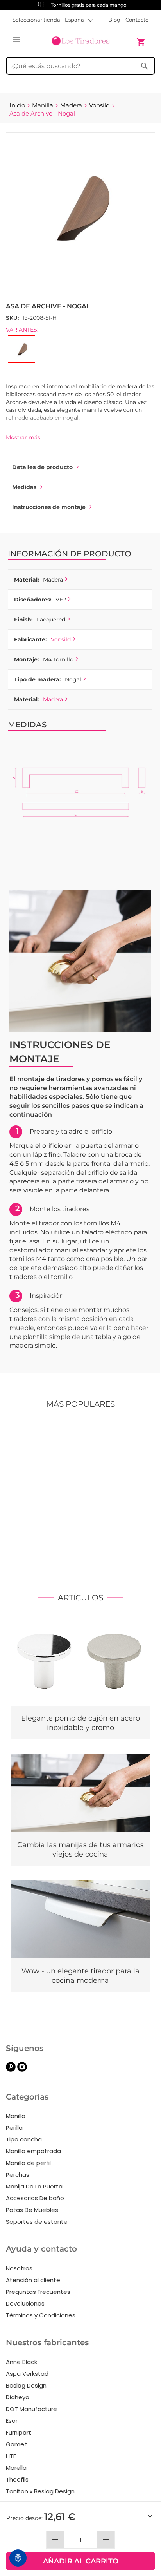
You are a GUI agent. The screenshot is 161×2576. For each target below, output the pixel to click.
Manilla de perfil (28, 2163)
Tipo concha (24, 2139)
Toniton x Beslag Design (40, 2491)
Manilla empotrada (33, 2151)
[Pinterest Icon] (11, 2070)
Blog (114, 20)
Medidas (24, 487)
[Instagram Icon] (22, 2070)
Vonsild (61, 639)
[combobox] (80, 66)
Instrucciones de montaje (49, 507)
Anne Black (21, 2362)
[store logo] (80, 41)
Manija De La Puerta (34, 2186)
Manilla (16, 2116)
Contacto (137, 20)
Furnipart (19, 2432)
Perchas (18, 2175)
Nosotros (19, 2268)
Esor (12, 2421)
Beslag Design (26, 2385)
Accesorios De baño (35, 2198)
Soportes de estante (37, 2222)
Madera (53, 699)
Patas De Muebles (32, 2210)
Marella (16, 2468)
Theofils (17, 2479)
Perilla (14, 2128)
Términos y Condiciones (41, 2315)
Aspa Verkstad (27, 2374)
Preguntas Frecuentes (38, 2292)
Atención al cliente (33, 2280)
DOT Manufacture (31, 2409)
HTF (11, 2456)
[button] (79, 20)
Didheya (18, 2397)
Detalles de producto (42, 467)
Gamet (16, 2444)
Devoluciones (25, 2303)
